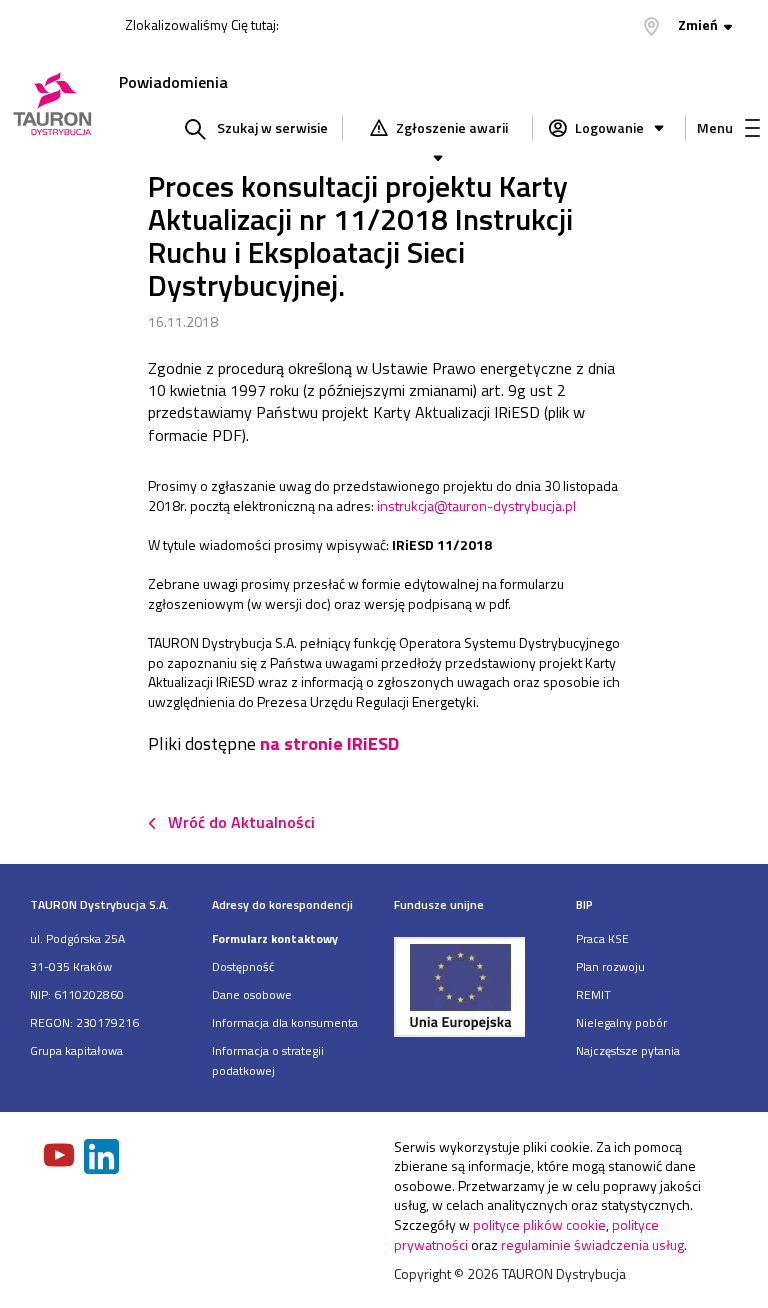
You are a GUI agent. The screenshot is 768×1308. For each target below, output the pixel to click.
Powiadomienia (173, 82)
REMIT (593, 994)
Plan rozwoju (610, 966)
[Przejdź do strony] (475, 986)
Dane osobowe (252, 994)
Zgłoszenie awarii (450, 127)
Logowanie (609, 127)
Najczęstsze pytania (628, 1050)
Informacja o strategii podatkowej (268, 1060)
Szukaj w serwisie (272, 127)
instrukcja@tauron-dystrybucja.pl (476, 505)
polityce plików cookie (539, 1224)
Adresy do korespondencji (282, 904)
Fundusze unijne (439, 904)
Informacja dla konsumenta (285, 1022)
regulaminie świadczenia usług (592, 1244)
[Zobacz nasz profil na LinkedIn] (103, 1158)
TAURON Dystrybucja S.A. (99, 904)
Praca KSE (602, 938)
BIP (584, 904)
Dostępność (243, 966)
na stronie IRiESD (329, 743)
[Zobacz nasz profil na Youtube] (61, 1157)
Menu (715, 127)
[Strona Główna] (52, 105)
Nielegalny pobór (621, 1022)
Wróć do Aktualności (241, 822)
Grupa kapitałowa (76, 1050)
